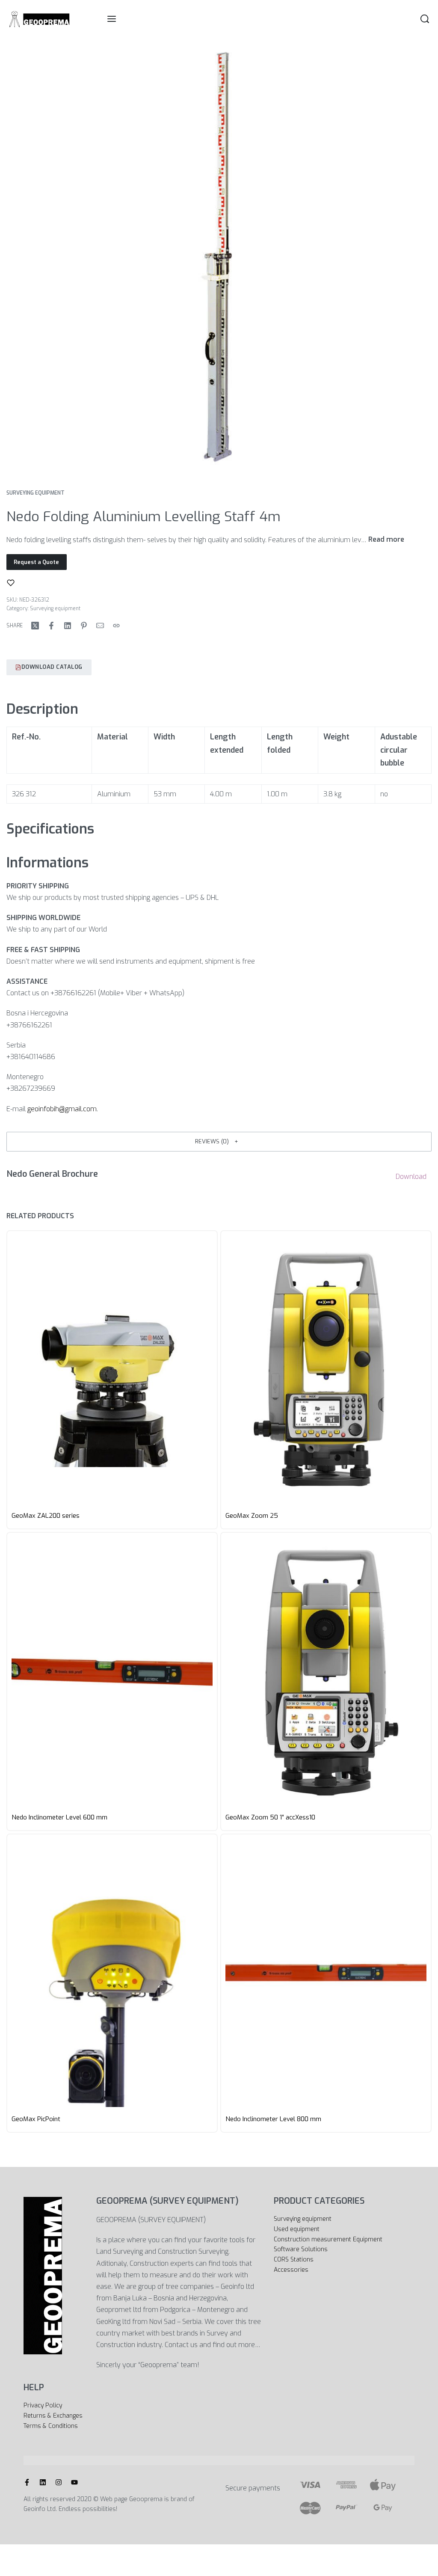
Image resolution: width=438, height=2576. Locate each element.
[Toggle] (386, 540)
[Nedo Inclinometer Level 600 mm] (112, 1671)
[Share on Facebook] (51, 626)
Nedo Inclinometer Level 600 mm (59, 1817)
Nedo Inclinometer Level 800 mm (273, 2119)
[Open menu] (112, 19)
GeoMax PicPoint (36, 2119)
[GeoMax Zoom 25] (326, 1370)
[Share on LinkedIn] (68, 626)
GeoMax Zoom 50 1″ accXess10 (270, 1817)
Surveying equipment (36, 493)
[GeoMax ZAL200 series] (112, 1370)
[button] (219, 1142)
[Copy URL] (116, 626)
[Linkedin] (43, 2482)
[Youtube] (74, 2482)
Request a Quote (36, 562)
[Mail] (100, 626)
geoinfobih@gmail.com (62, 1109)
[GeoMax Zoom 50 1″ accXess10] (326, 1671)
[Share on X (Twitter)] (35, 626)
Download (411, 1177)
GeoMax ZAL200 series (46, 1516)
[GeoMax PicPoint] (112, 1973)
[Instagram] (59, 2482)
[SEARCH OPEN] (425, 19)
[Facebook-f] (27, 2482)
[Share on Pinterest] (84, 626)
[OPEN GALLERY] (219, 256)
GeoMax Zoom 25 (252, 1516)
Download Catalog (52, 667)
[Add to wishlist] (11, 583)
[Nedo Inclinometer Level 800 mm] (326, 1973)
